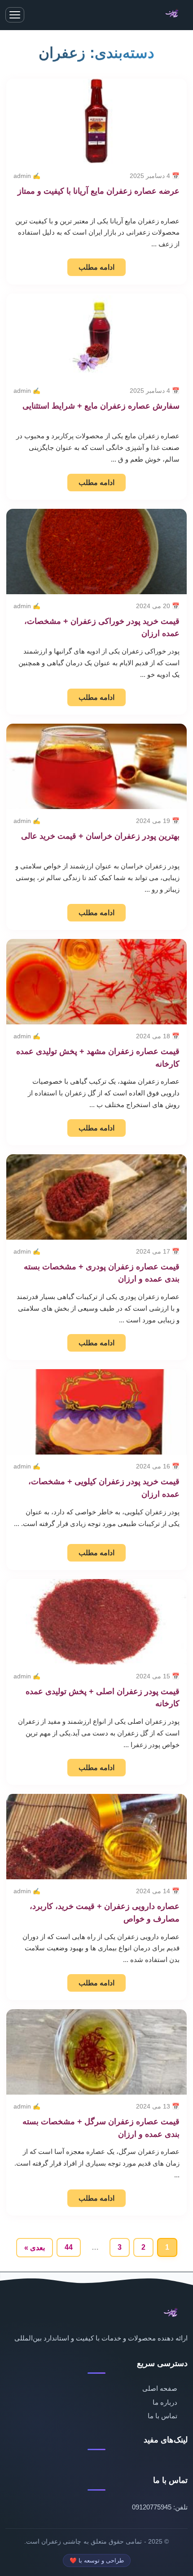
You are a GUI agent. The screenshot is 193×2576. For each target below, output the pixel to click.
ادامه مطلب (96, 267)
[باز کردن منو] (15, 15)
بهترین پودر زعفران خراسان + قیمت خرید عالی (100, 836)
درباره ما (165, 2402)
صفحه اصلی (160, 2388)
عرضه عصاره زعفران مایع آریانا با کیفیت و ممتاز (99, 191)
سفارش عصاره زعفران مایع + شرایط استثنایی (101, 406)
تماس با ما (162, 2416)
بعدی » (35, 2248)
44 (69, 2247)
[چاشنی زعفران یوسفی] (173, 15)
